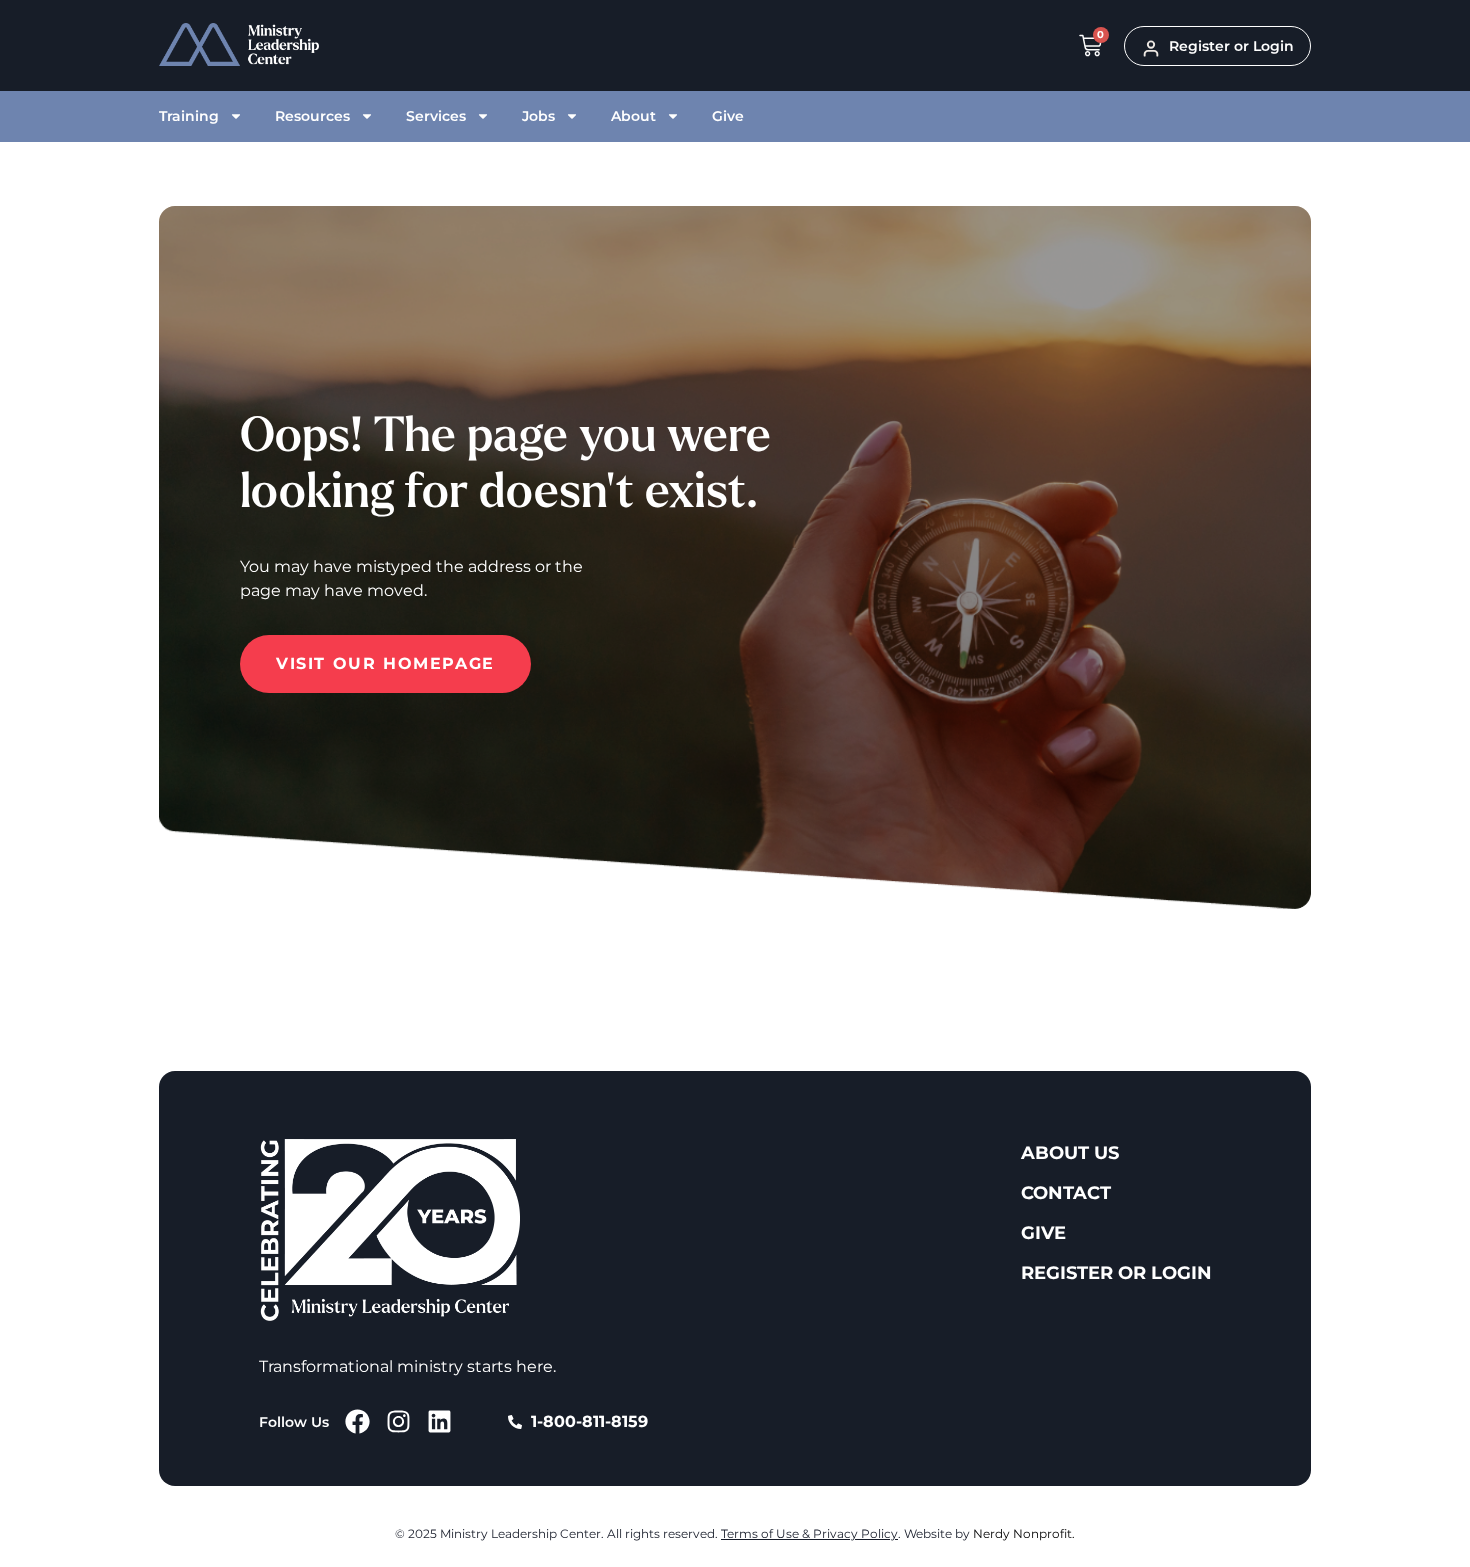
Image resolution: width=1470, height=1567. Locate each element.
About (633, 116)
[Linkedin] (439, 1421)
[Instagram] (398, 1421)
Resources (312, 116)
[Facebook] (357, 1421)
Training (189, 116)
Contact (1066, 1193)
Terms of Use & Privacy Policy (809, 1533)
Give (728, 116)
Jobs (538, 116)
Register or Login (1116, 1273)
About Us (1070, 1153)
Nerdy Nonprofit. (1024, 1533)
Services (436, 116)
